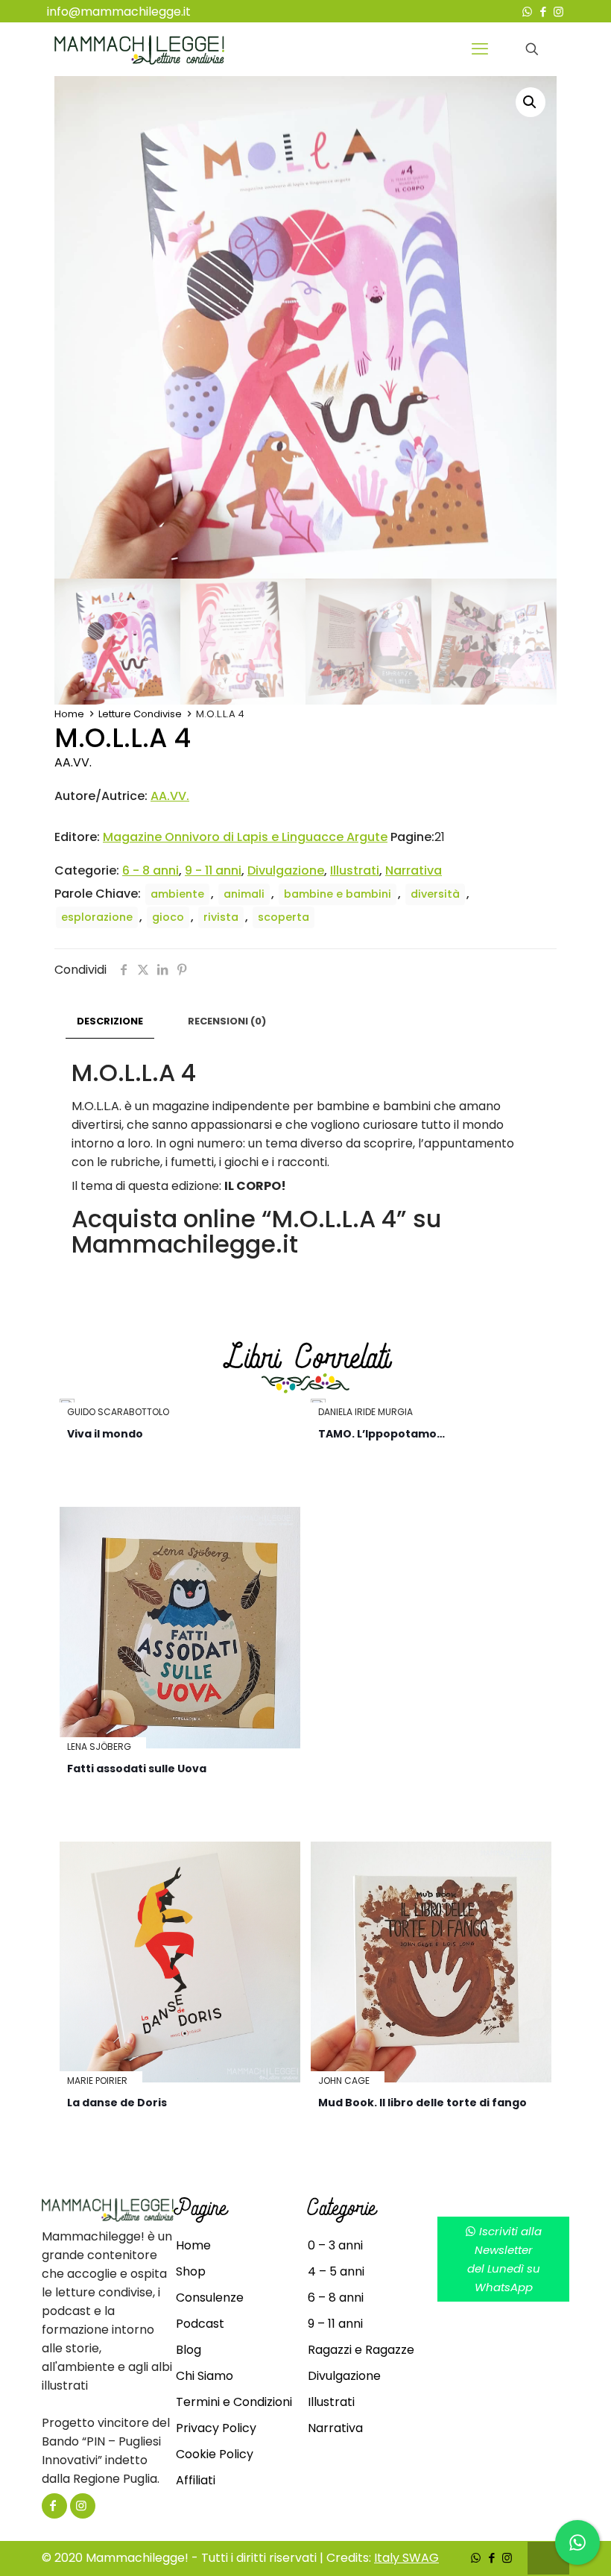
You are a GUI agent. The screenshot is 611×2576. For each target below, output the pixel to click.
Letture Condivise (140, 714)
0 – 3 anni (335, 2245)
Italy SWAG (406, 2558)
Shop (191, 2271)
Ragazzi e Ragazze (361, 2350)
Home (69, 714)
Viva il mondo (105, 1434)
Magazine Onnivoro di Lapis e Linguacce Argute (245, 837)
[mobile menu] (480, 49)
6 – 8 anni (336, 2298)
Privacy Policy (216, 2428)
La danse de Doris (117, 2103)
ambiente (177, 894)
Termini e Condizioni (234, 2402)
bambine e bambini (338, 894)
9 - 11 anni (213, 870)
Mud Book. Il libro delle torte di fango (422, 2103)
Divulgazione (286, 870)
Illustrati (355, 870)
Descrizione (110, 1021)
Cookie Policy (215, 2454)
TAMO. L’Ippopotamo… (382, 1434)
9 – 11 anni (335, 2324)
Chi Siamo (205, 2376)
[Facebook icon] (543, 12)
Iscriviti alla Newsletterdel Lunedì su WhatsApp (505, 2259)
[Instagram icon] (558, 12)
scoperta (284, 917)
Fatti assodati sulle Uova (137, 1769)
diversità (435, 894)
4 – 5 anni (336, 2271)
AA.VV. (73, 762)
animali (244, 894)
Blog (189, 2350)
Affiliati (196, 2480)
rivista (221, 917)
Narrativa (414, 870)
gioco (168, 917)
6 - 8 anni (151, 870)
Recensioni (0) (227, 1021)
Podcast (200, 2324)
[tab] (110, 1022)
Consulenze (210, 2298)
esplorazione (97, 917)
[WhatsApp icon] (527, 12)
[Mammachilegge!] (139, 49)
